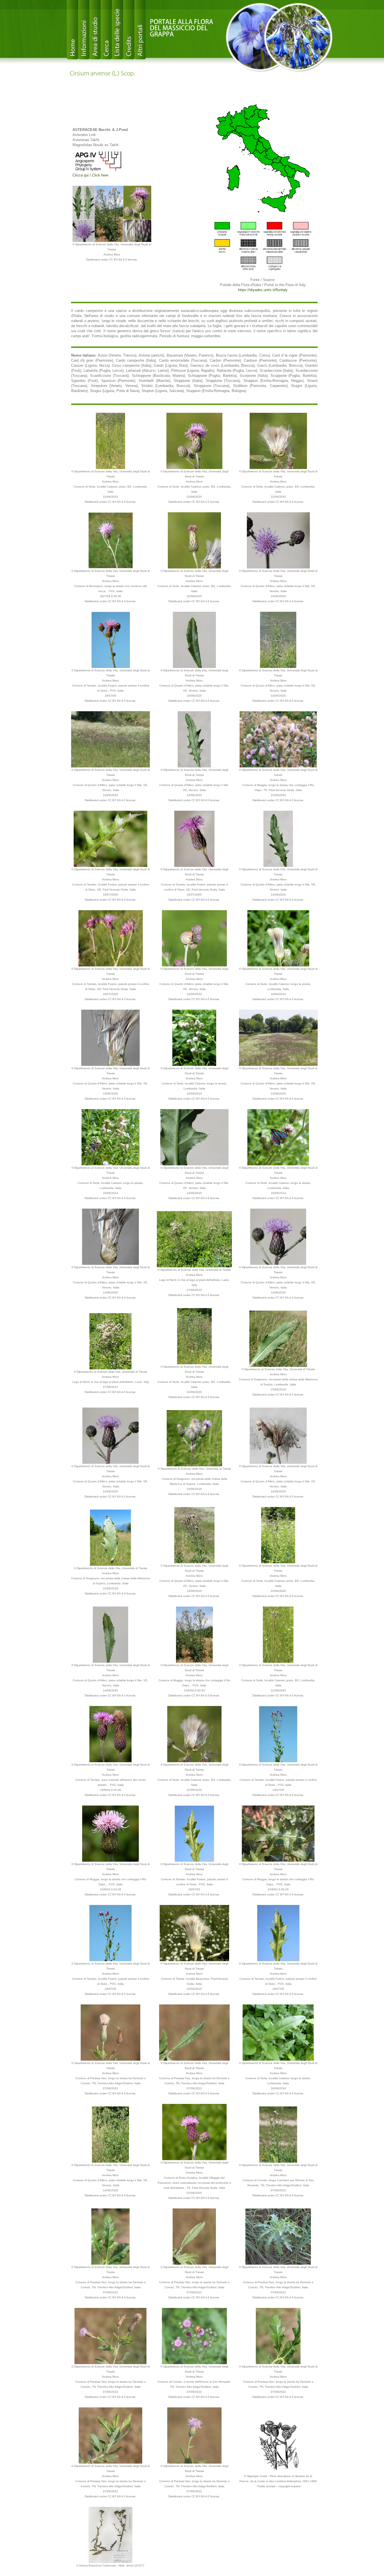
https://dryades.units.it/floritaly (263, 290)
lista (118, 30)
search (106, 30)
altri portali (140, 30)
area (95, 30)
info (84, 30)
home (73, 30)
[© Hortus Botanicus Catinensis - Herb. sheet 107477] (110, 2535)
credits (129, 30)
